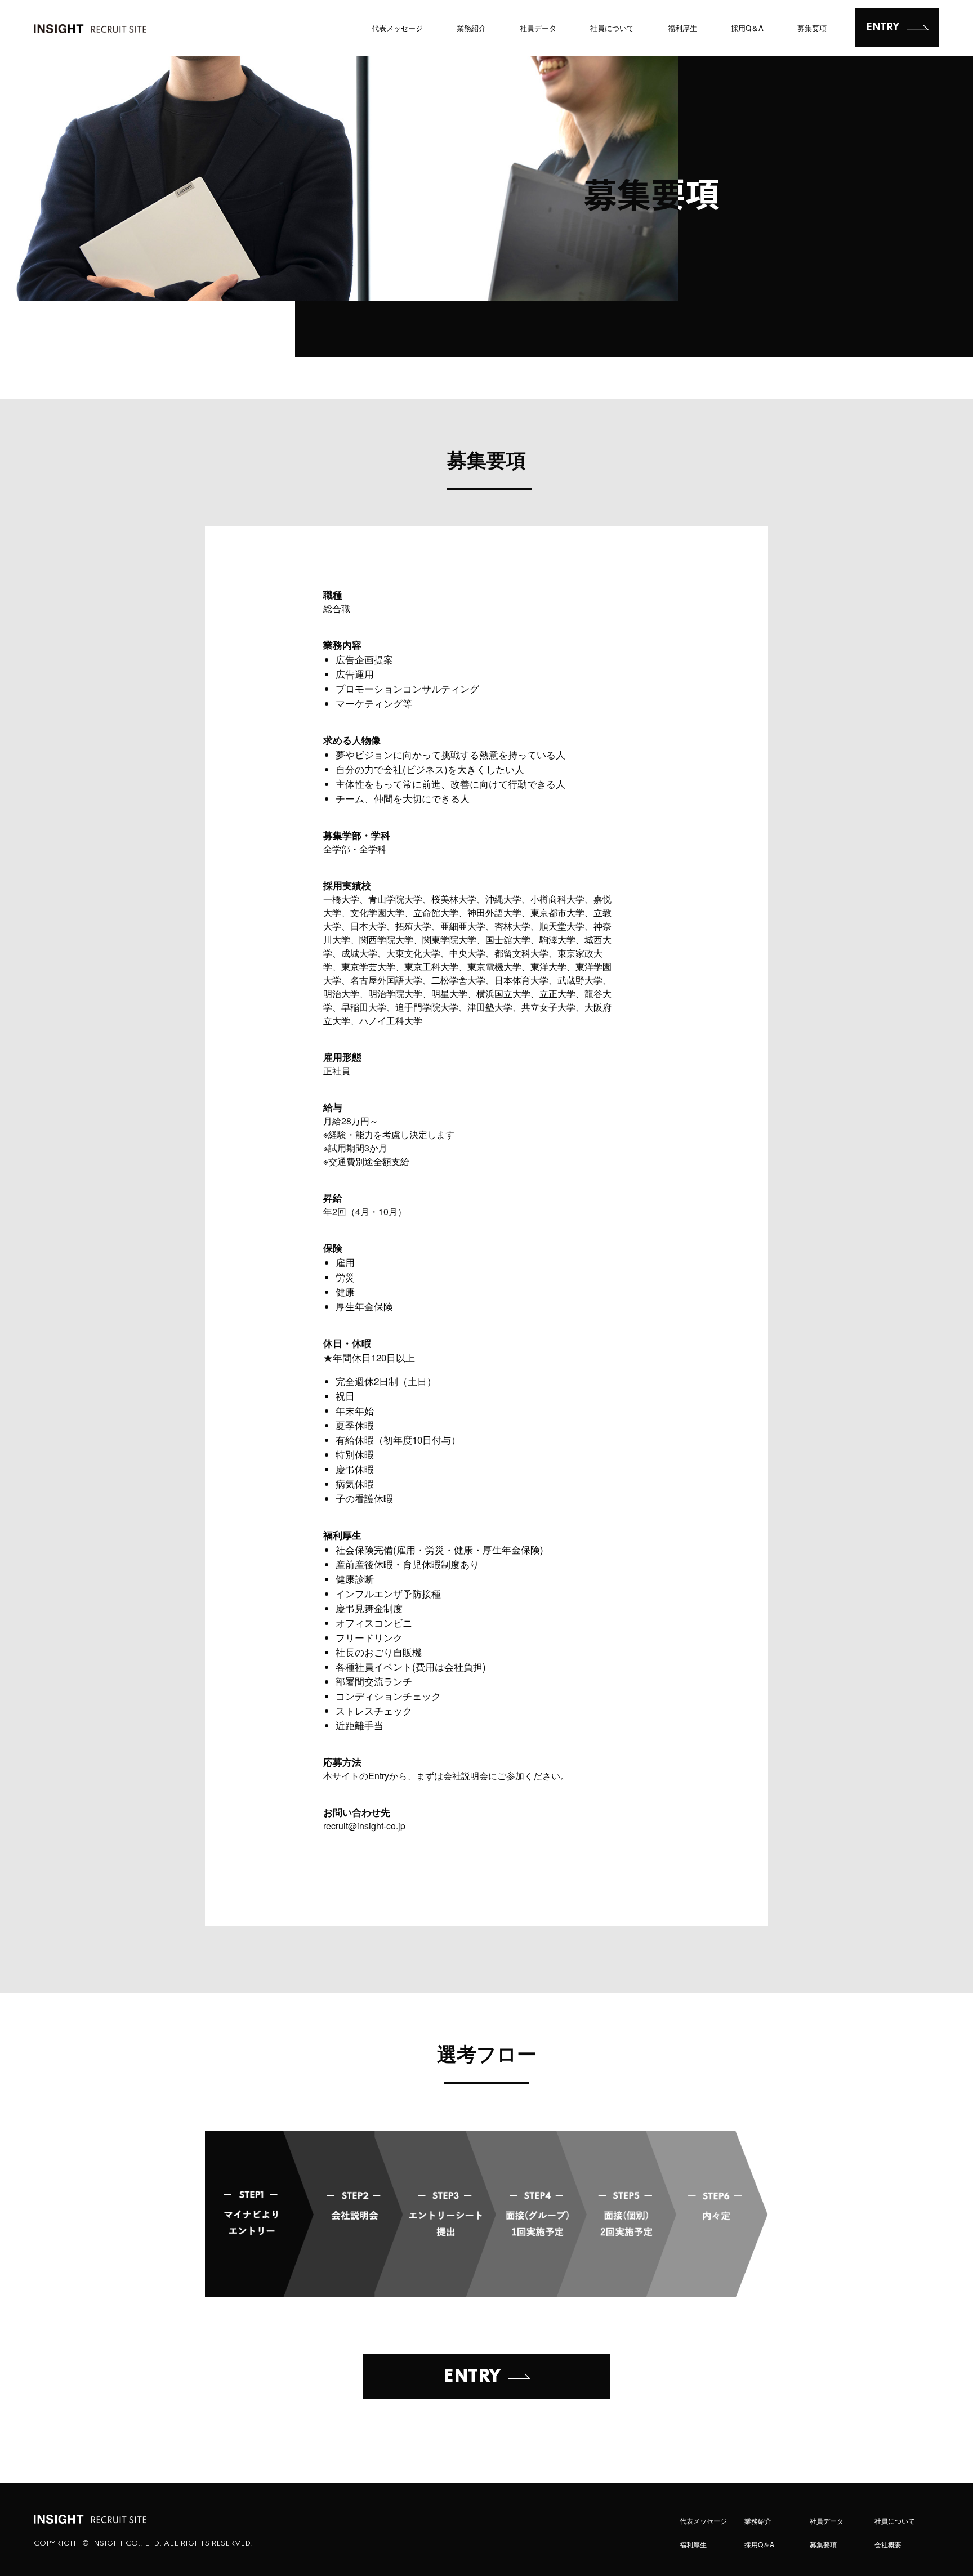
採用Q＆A (747, 28)
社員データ (538, 28)
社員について (612, 28)
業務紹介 (471, 28)
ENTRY (883, 28)
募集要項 (812, 28)
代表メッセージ (397, 28)
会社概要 (888, 2544)
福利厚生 (682, 28)
